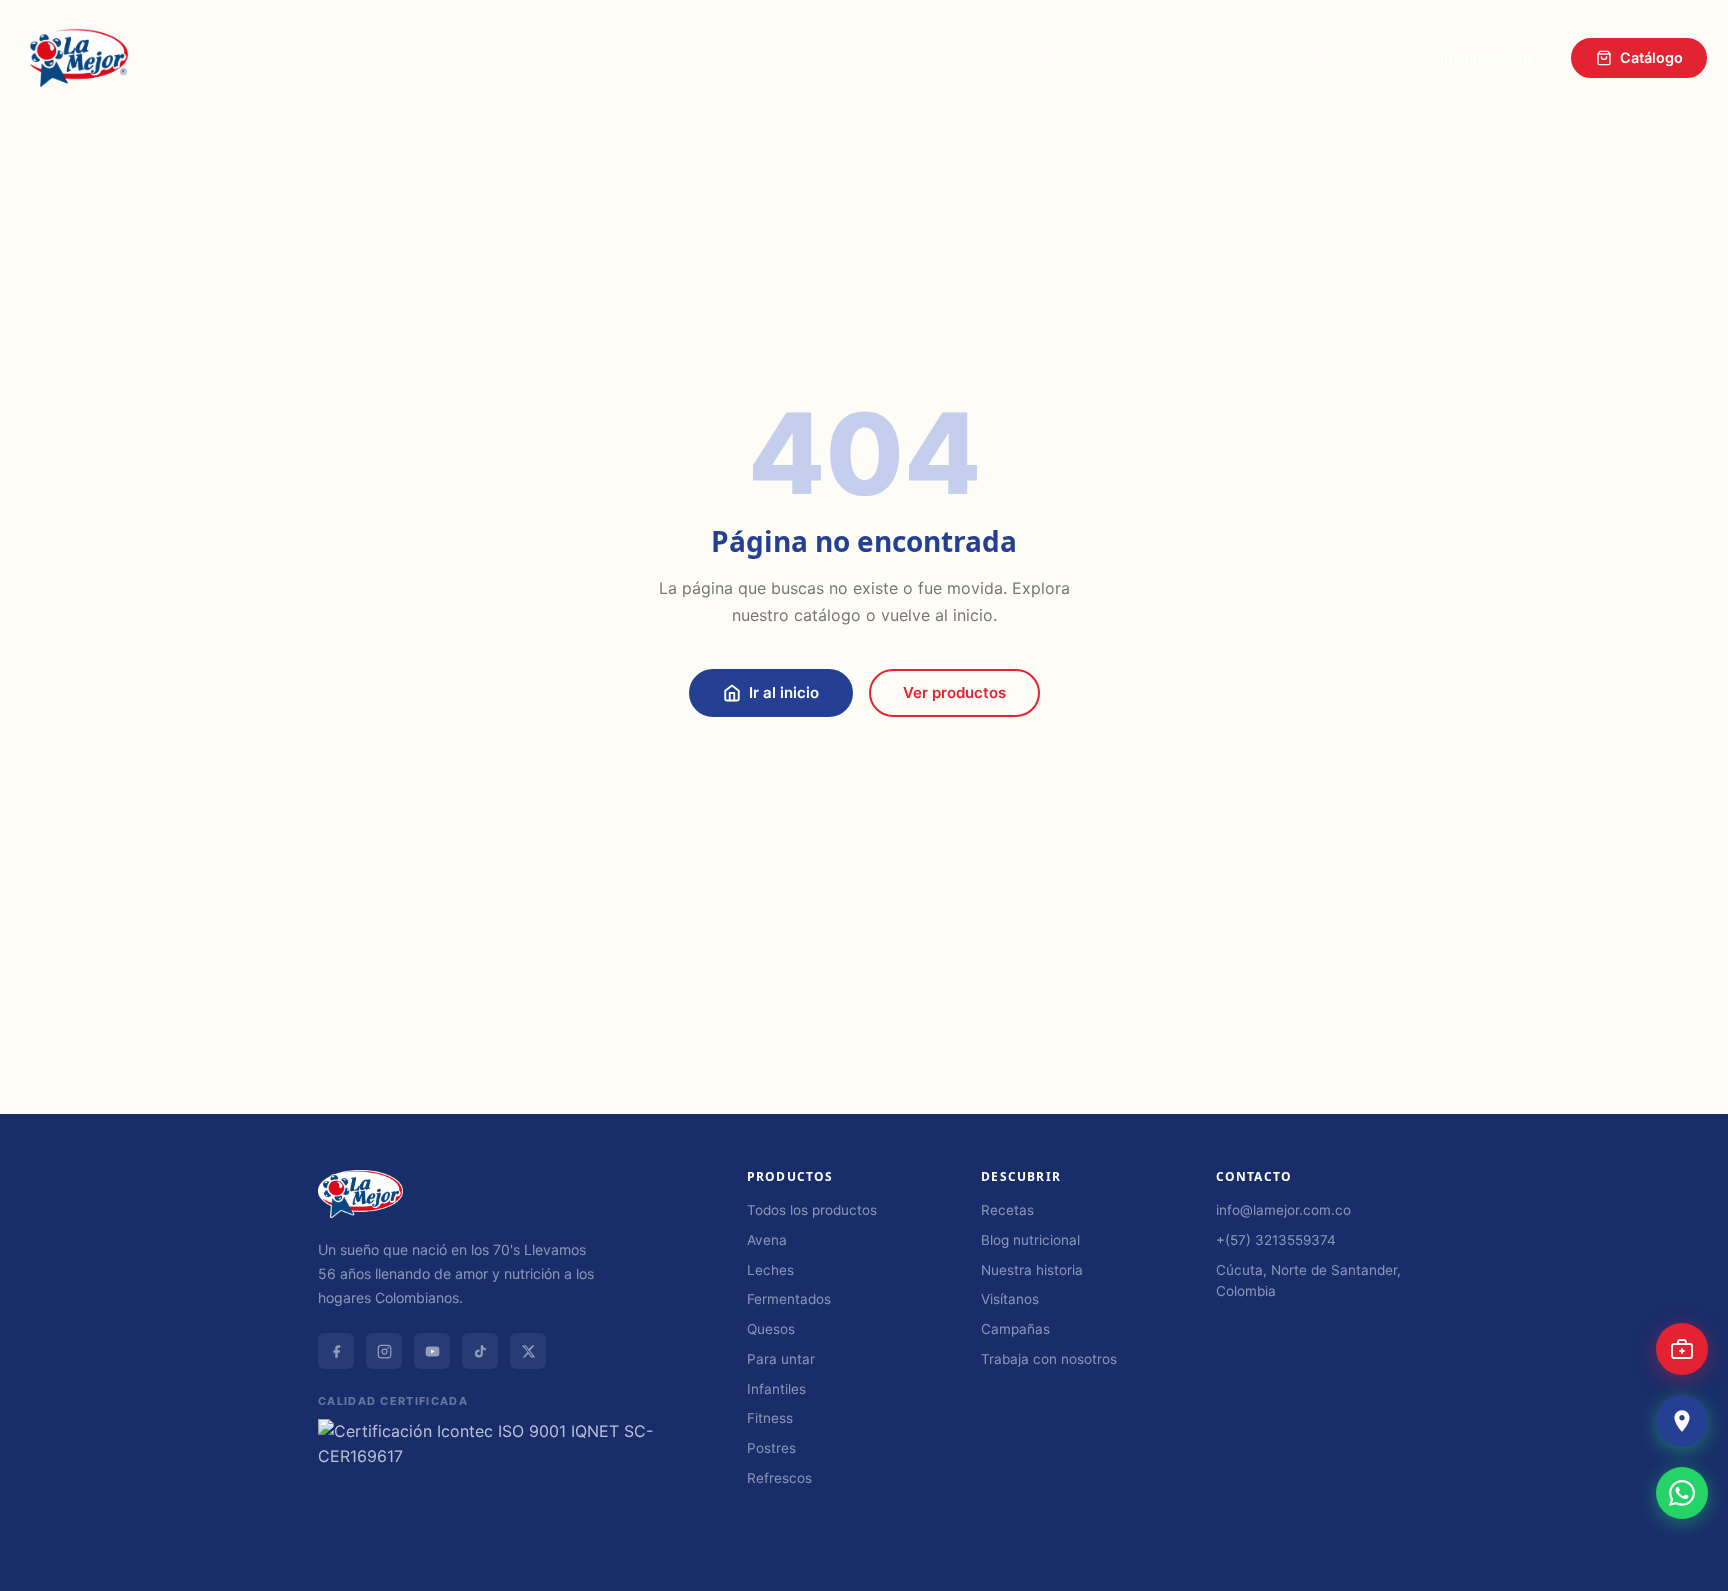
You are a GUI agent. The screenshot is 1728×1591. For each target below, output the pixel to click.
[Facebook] (336, 1351)
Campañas (1015, 1329)
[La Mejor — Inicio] (76, 58)
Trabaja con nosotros (1049, 1359)
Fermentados (789, 1299)
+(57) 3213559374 (1276, 1240)
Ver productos (954, 692)
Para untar (781, 1359)
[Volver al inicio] (1687, 1562)
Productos (1155, 57)
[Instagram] (384, 1351)
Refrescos (779, 1478)
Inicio (884, 57)
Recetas (1251, 57)
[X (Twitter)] (528, 1351)
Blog (1329, 57)
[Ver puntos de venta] (1682, 1421)
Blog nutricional (1030, 1240)
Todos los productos (812, 1210)
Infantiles (776, 1389)
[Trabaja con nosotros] (1682, 1349)
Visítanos (1055, 57)
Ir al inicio (784, 692)
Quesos (771, 1329)
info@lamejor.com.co (1283, 1210)
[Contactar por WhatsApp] (1682, 1493)
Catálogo (1651, 57)
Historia (963, 57)
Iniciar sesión (1486, 57)
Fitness (770, 1418)
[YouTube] (432, 1351)
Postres (771, 1448)
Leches (770, 1270)
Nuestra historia (1032, 1270)
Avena (767, 1240)
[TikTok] (480, 1351)
